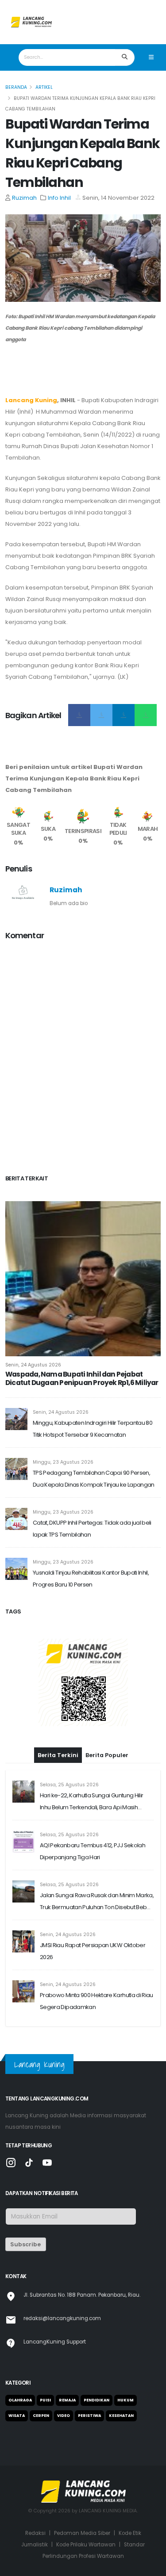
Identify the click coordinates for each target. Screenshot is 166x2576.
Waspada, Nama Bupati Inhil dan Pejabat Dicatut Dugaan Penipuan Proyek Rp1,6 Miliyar (82, 1379)
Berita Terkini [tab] (58, 1755)
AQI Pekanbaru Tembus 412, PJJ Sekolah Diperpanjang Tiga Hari (93, 1851)
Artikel (44, 87)
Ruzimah (24, 198)
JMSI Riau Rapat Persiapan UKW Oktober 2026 (93, 1951)
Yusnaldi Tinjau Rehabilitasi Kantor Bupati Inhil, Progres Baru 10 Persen (91, 1579)
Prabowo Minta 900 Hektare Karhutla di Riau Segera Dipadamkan (97, 2001)
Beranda (16, 87)
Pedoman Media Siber (82, 2533)
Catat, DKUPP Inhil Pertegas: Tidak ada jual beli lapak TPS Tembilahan (92, 1529)
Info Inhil (59, 198)
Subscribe (25, 2244)
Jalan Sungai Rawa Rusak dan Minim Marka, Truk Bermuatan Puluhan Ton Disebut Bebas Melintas (97, 1902)
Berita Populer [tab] (107, 1755)
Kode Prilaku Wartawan (86, 2545)
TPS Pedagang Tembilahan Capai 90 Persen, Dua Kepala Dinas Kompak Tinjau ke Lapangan (94, 1479)
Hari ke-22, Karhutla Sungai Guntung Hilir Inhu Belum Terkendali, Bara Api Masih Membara (91, 1802)
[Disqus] (83, 1059)
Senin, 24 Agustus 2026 (33, 1365)
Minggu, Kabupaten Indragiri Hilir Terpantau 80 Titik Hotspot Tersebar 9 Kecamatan (93, 1429)
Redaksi (35, 2533)
